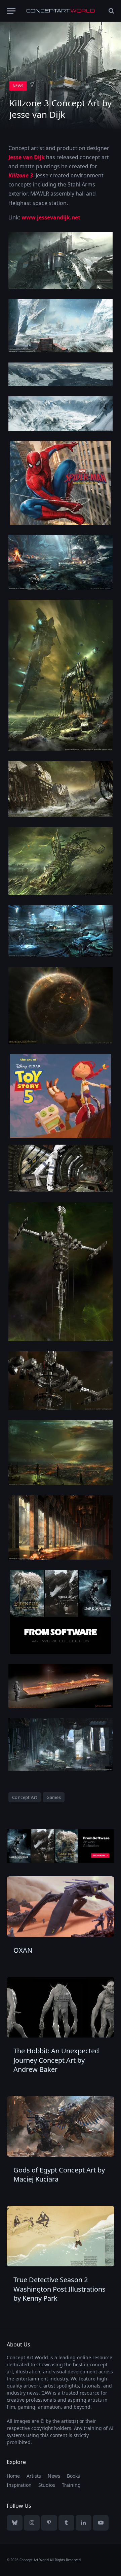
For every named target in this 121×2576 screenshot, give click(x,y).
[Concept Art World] (61, 11)
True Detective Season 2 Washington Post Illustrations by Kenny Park (59, 2289)
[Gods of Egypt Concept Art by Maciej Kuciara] (61, 2126)
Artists (34, 2476)
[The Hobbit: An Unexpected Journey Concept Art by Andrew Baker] (61, 2007)
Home (13, 2476)
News (18, 86)
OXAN (23, 1950)
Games (54, 1797)
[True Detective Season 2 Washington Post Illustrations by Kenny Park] (61, 2236)
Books (73, 2476)
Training (71, 2485)
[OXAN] (61, 1907)
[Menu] (11, 11)
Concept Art (25, 1797)
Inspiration (19, 2485)
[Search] (111, 11)
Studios (47, 2485)
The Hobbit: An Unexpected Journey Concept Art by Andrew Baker (56, 2060)
